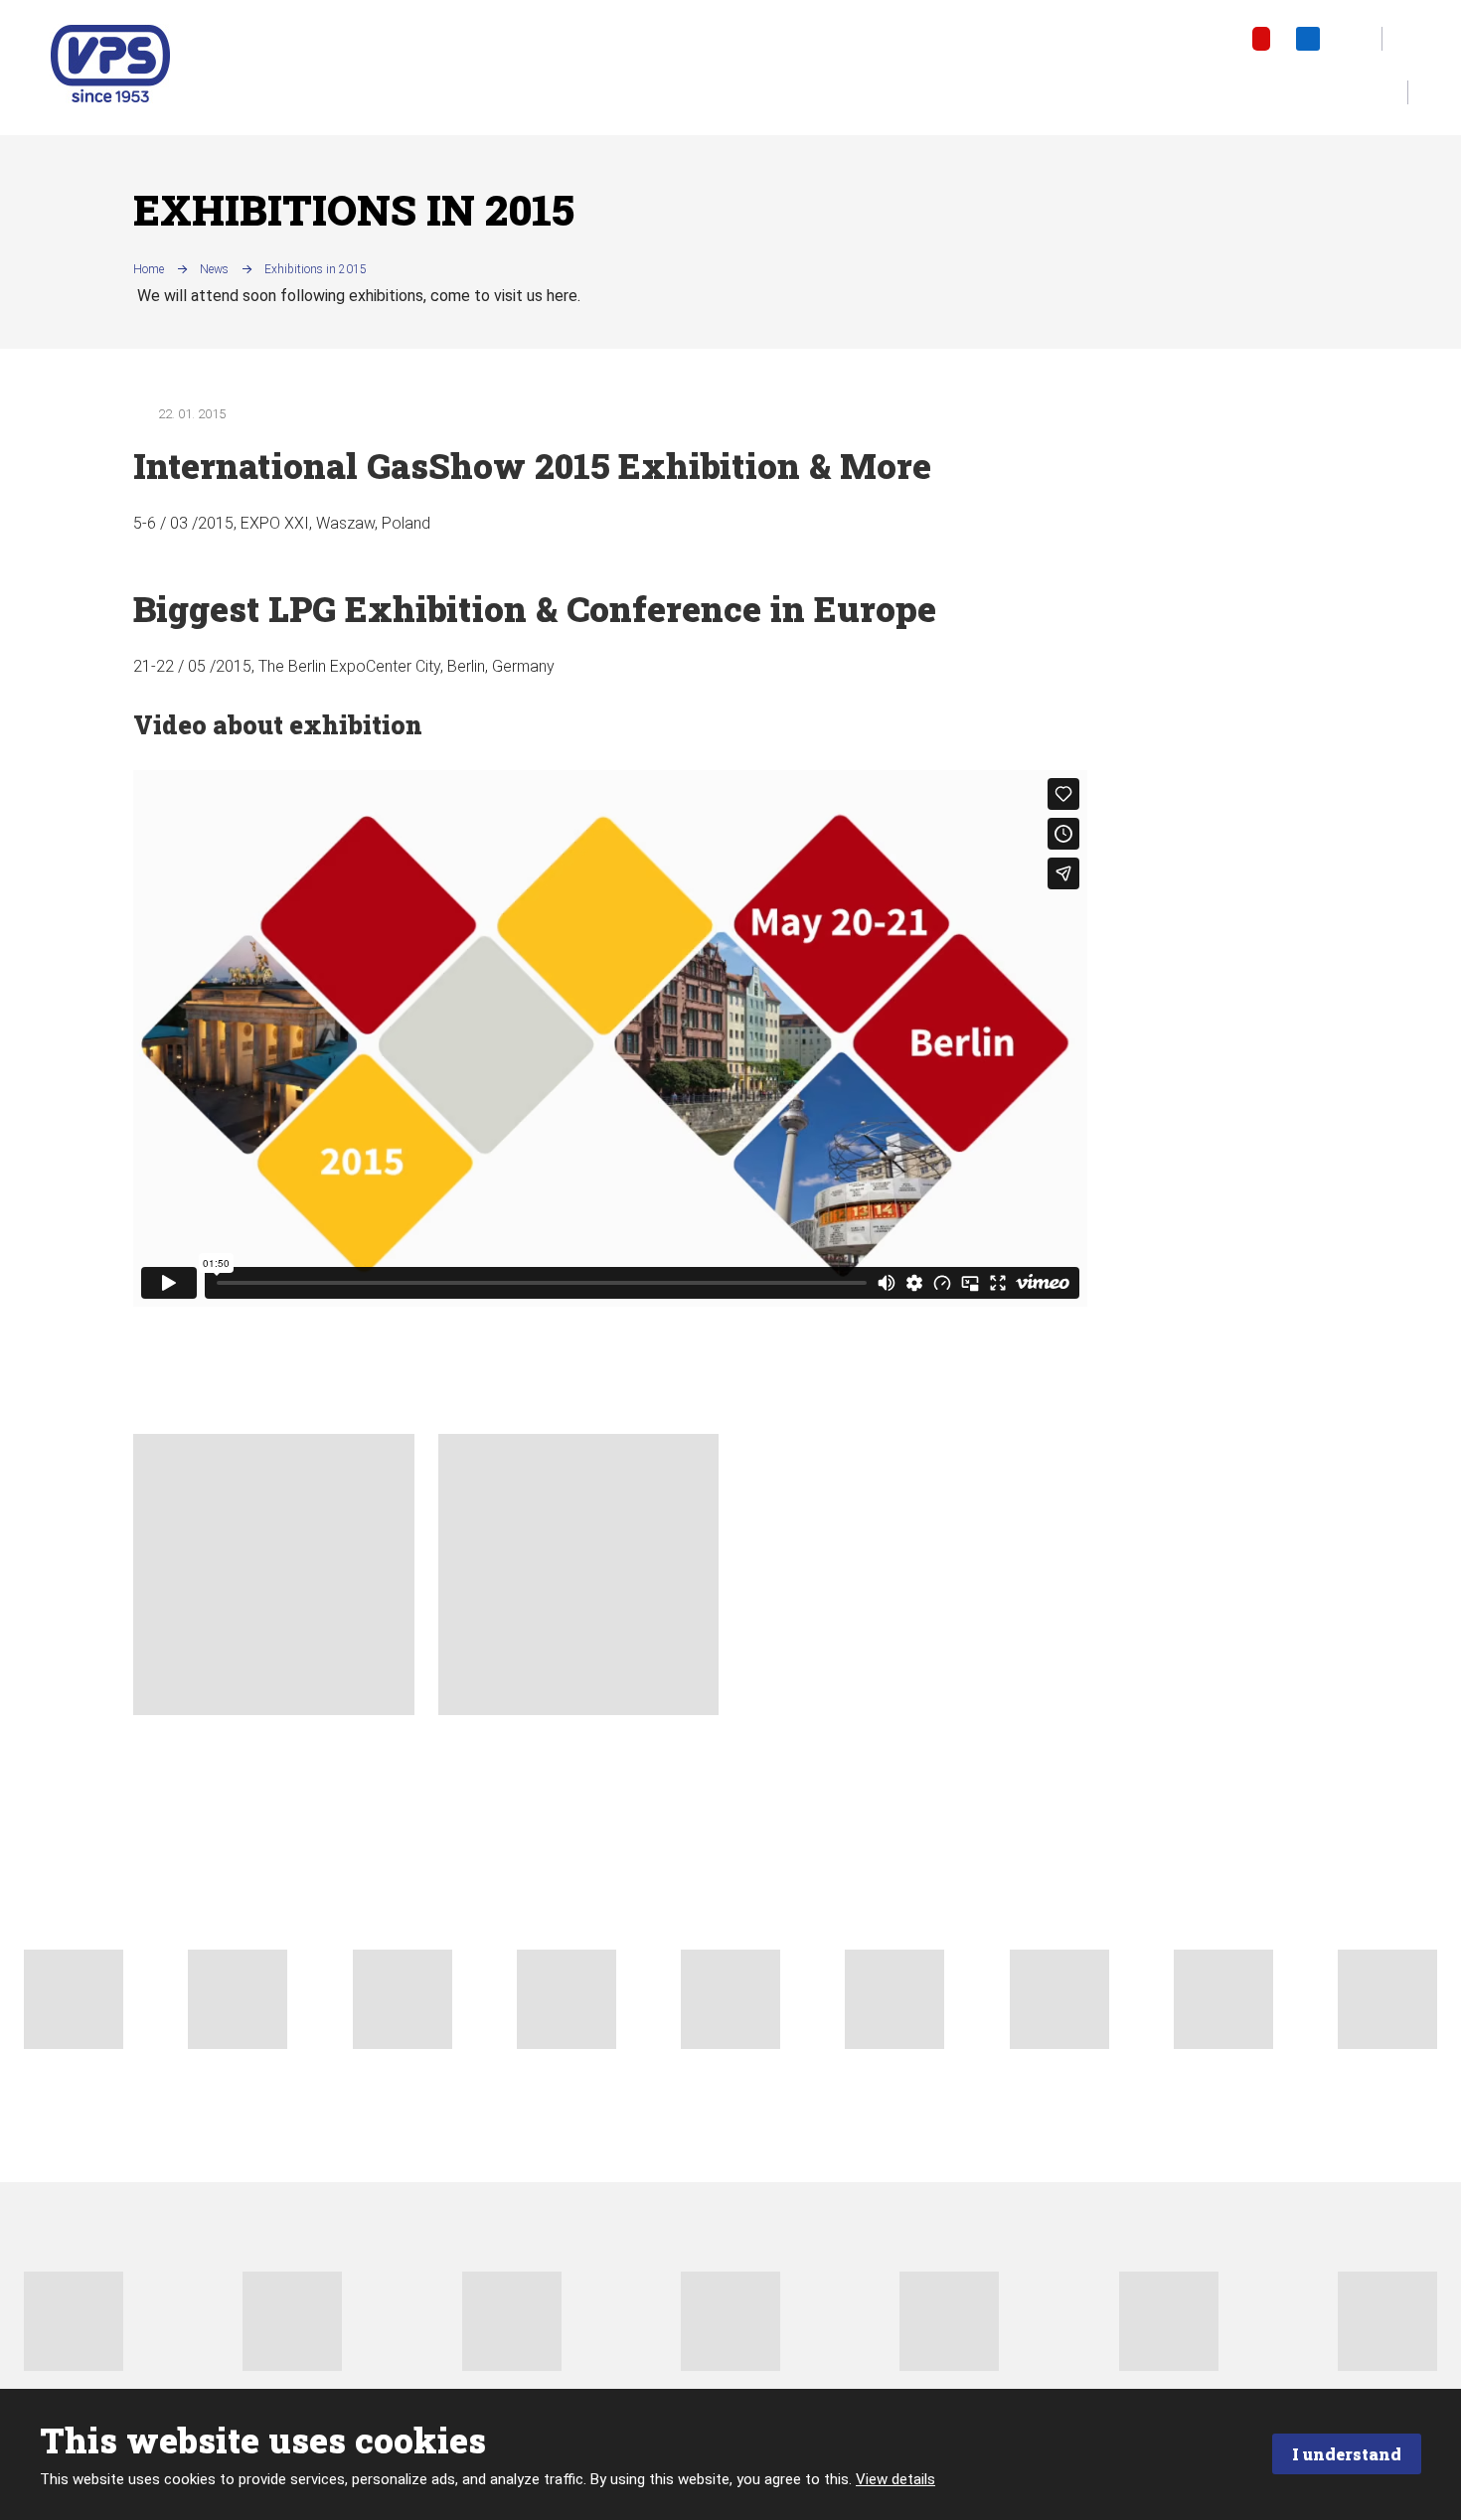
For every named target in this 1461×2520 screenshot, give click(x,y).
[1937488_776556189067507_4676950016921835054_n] (274, 1575)
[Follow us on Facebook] (1217, 39)
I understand (1347, 2454)
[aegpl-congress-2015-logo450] (579, 1575)
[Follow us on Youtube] (1261, 38)
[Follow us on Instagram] (1355, 39)
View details (895, 2479)
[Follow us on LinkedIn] (1308, 38)
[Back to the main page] (110, 64)
